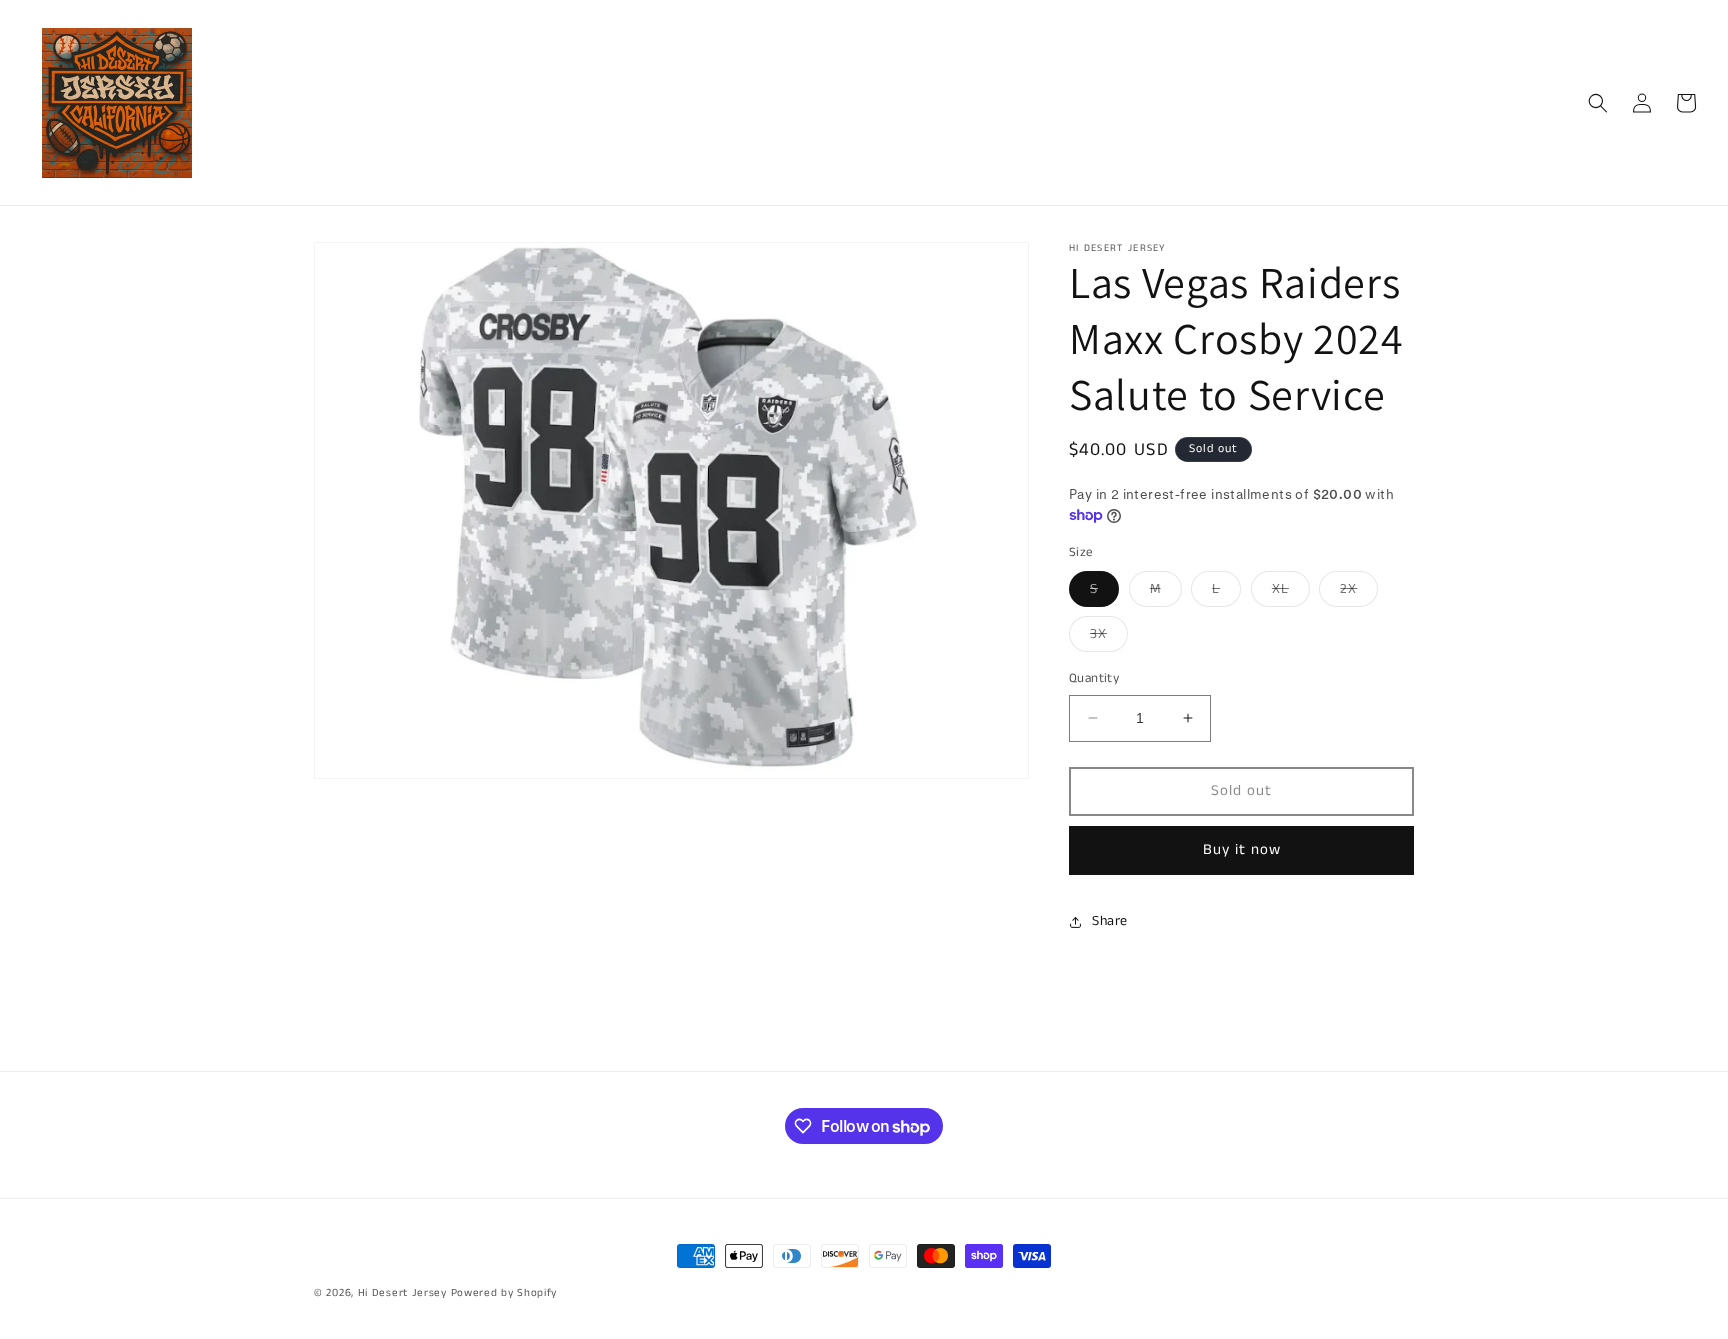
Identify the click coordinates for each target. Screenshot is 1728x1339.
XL (1291, 592)
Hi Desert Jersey (402, 1293)
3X (1109, 637)
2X (1359, 592)
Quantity (1094, 678)
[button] (1598, 103)
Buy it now (1242, 849)
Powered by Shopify (504, 1293)
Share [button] (1110, 921)
